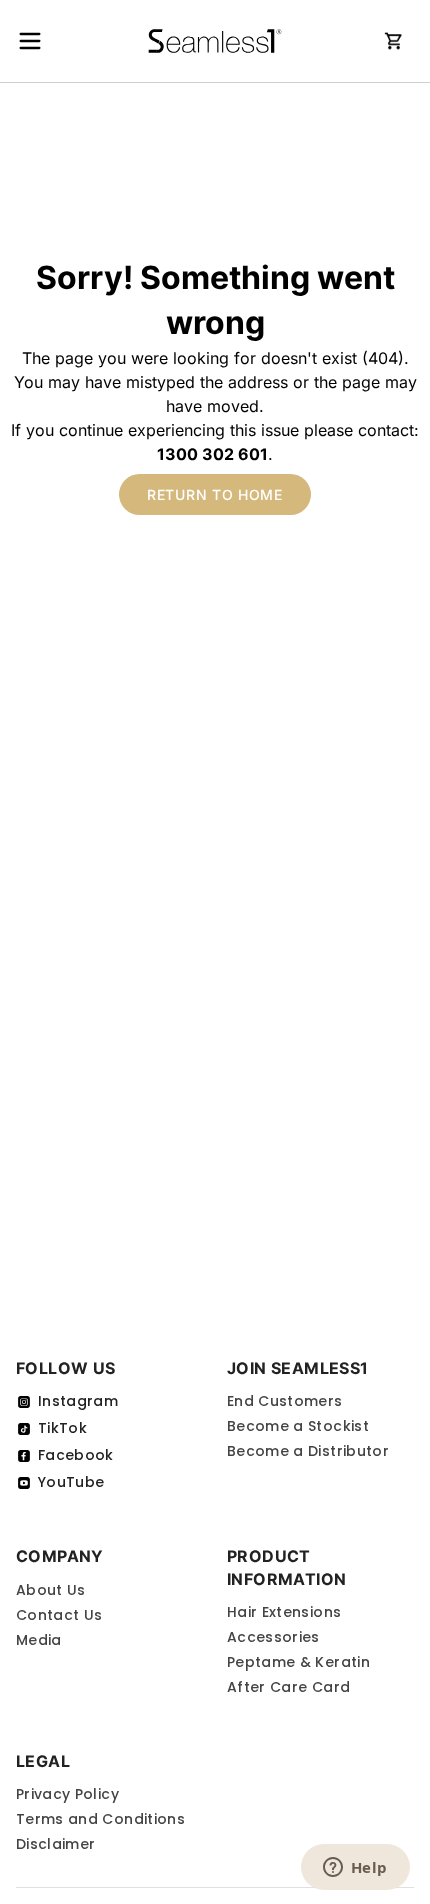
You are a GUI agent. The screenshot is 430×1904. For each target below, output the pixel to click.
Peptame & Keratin (298, 1662)
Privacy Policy (67, 1794)
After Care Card (288, 1687)
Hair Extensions (284, 1612)
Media (39, 1640)
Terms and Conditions (100, 1819)
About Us (51, 1590)
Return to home (215, 494)
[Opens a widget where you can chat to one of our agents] (355, 1869)
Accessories (273, 1637)
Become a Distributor (308, 1451)
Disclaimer (56, 1844)
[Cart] (394, 41)
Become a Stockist (298, 1426)
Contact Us (59, 1615)
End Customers (285, 1401)
